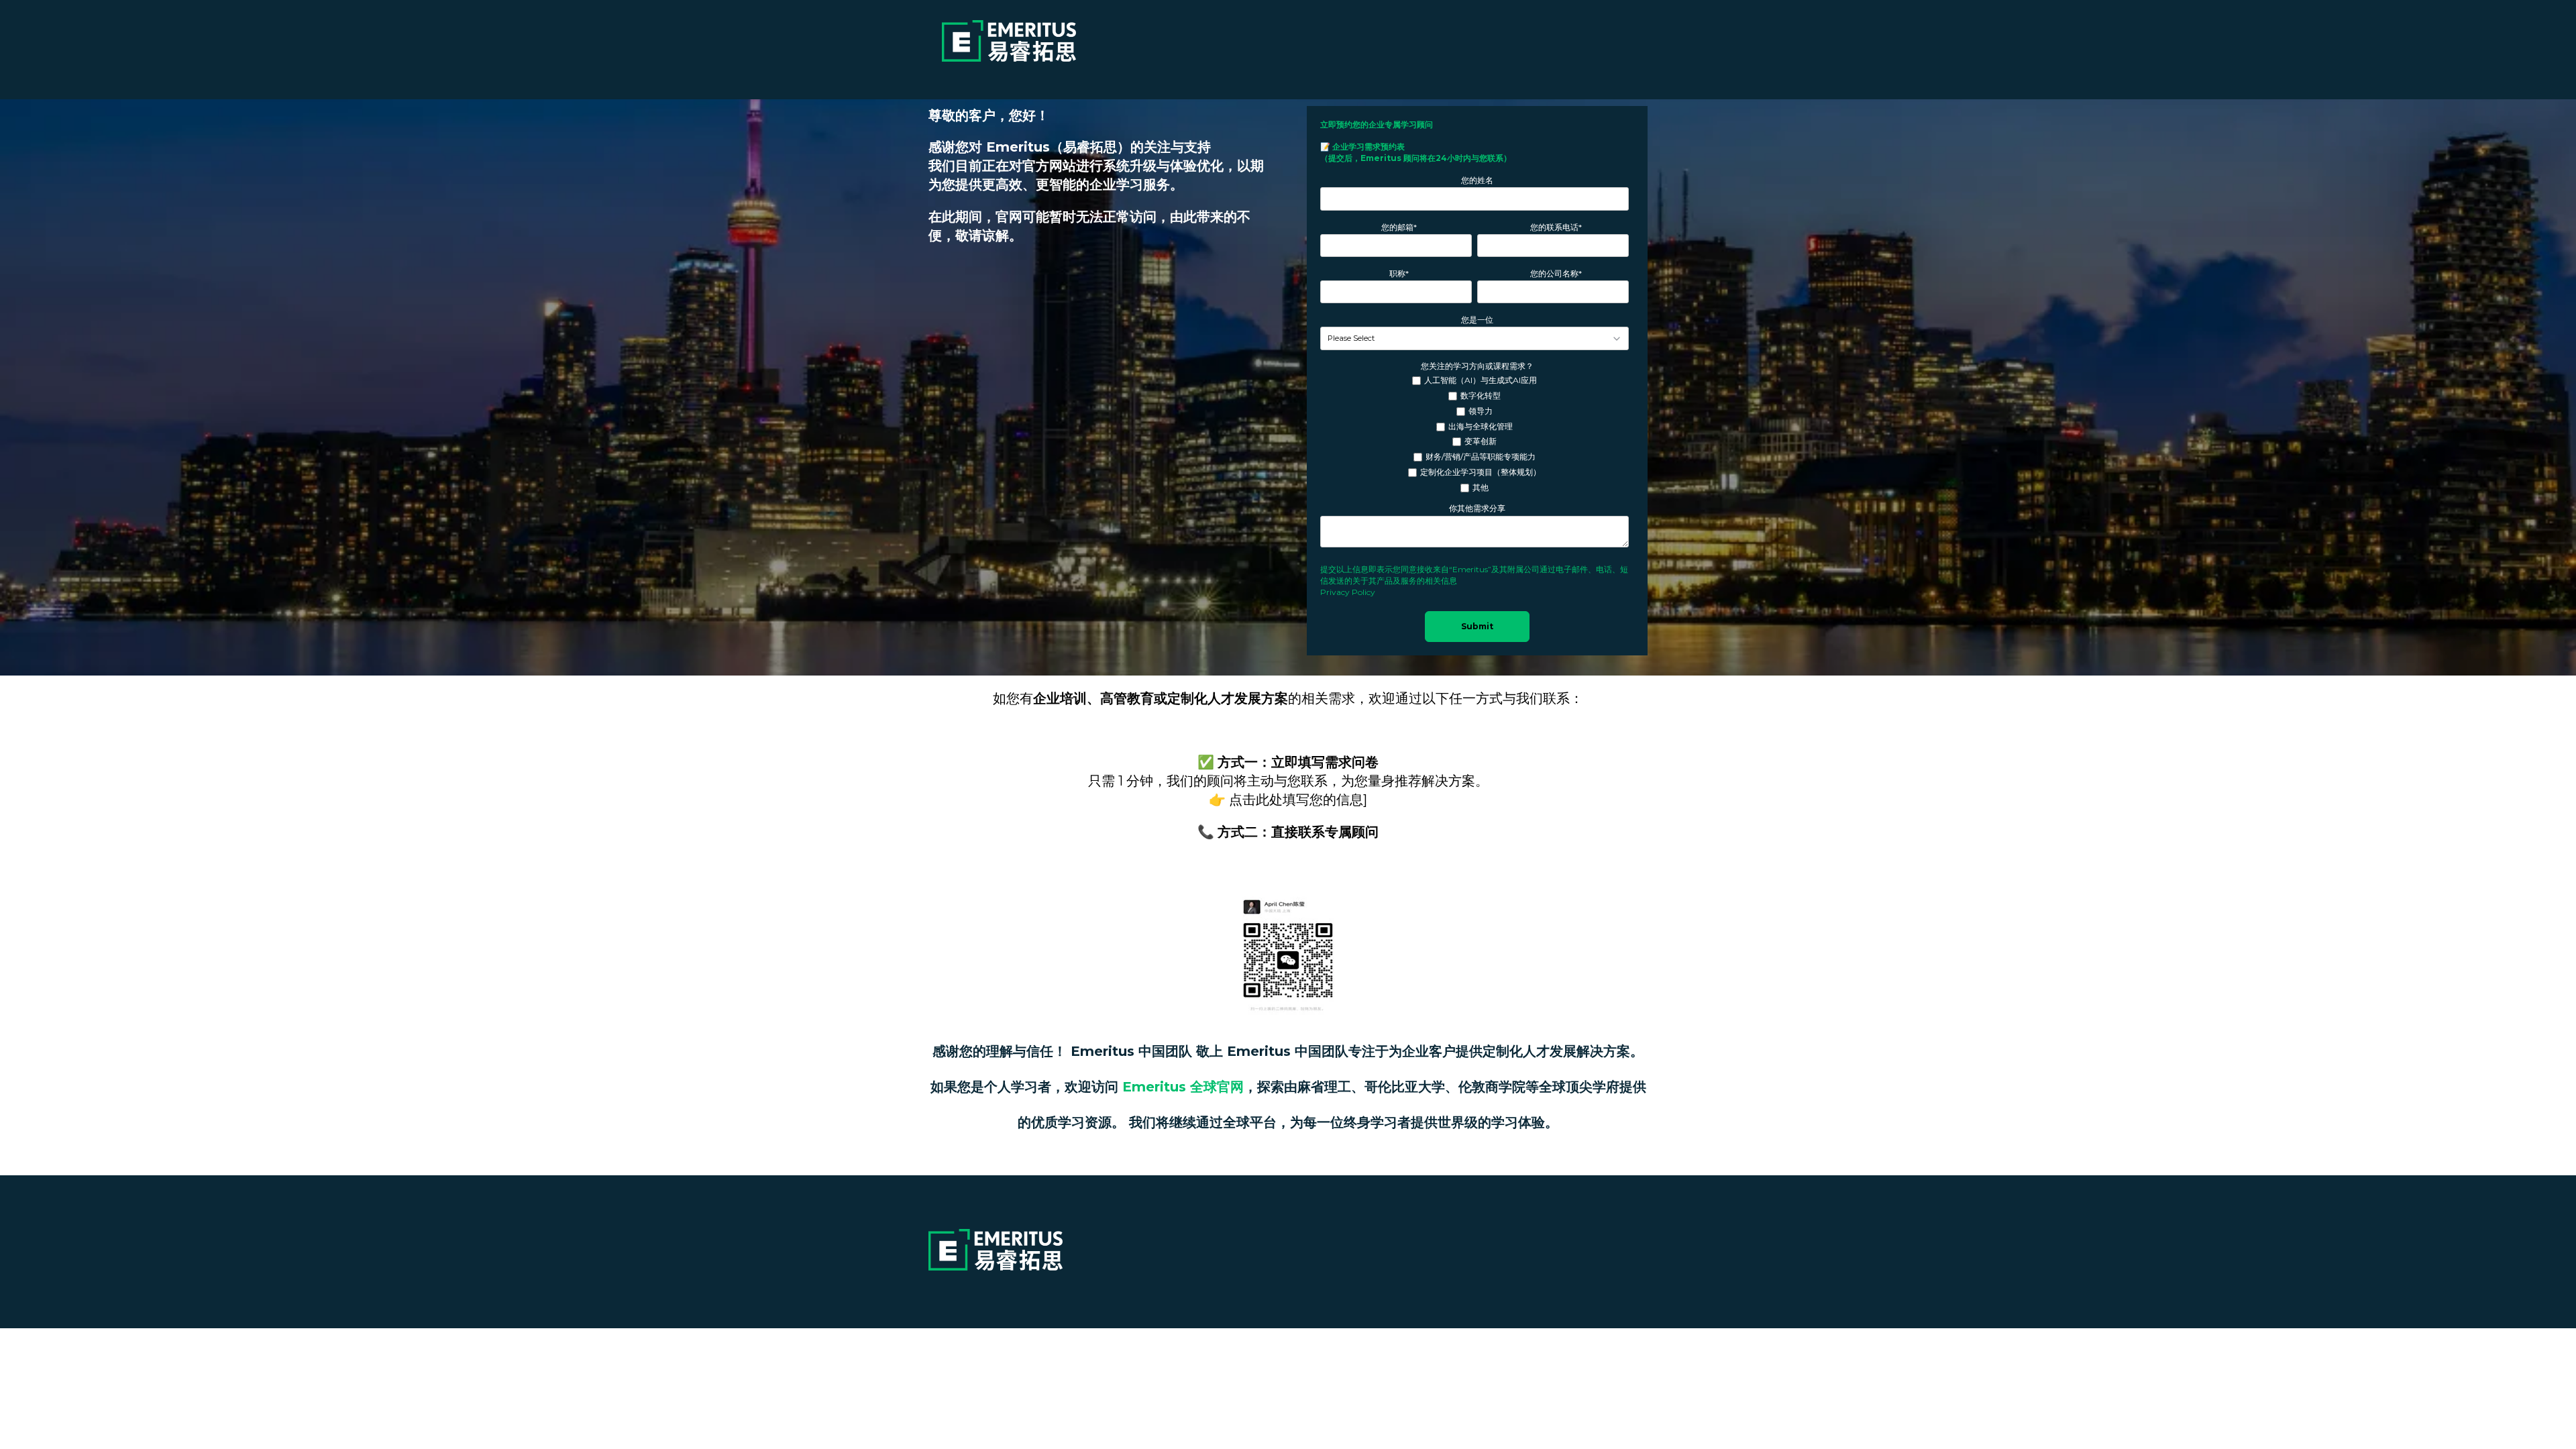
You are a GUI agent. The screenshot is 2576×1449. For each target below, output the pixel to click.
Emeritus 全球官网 (1183, 1087)
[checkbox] (1474, 434)
